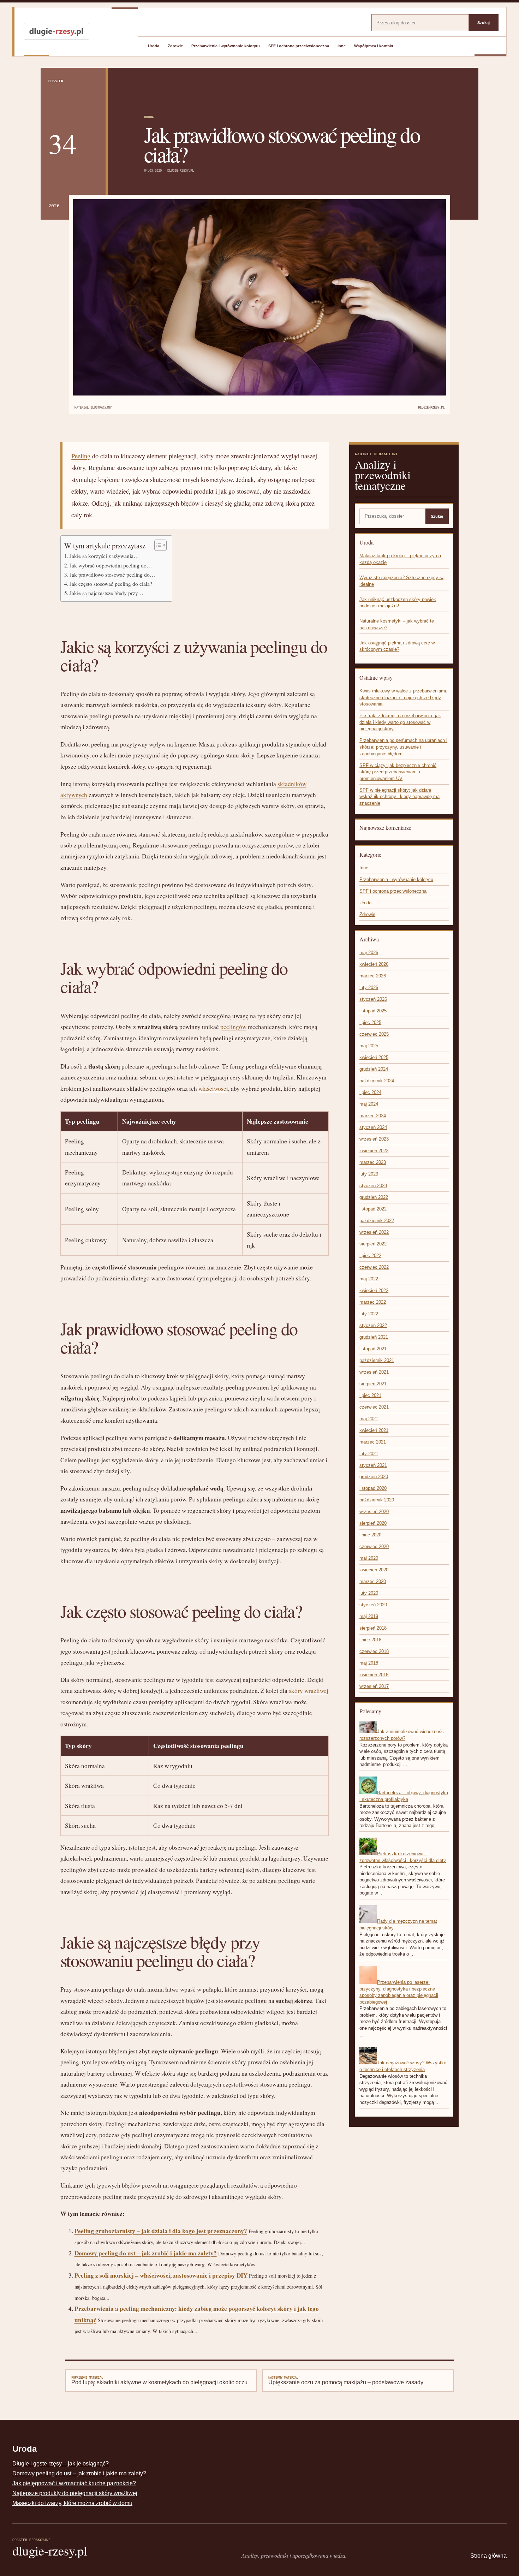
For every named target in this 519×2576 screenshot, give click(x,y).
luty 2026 (369, 987)
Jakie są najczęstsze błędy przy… (107, 593)
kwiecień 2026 (374, 964)
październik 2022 (377, 1221)
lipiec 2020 (370, 1535)
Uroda (154, 46)
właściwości (213, 1088)
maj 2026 (369, 953)
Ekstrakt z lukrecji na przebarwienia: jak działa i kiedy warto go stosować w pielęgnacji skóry (400, 722)
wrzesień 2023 (374, 1139)
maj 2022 (369, 1279)
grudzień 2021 (374, 1337)
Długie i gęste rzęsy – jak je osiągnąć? (61, 2464)
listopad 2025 (373, 1011)
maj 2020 (369, 1558)
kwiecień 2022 (374, 1290)
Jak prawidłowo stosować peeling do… (112, 575)
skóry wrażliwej (309, 1691)
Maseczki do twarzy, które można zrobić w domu (72, 2503)
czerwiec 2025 (374, 1034)
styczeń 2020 (373, 1605)
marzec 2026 (373, 976)
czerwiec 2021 (374, 1407)
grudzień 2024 (374, 1069)
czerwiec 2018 (374, 1651)
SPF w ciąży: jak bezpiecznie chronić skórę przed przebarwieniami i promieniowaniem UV (398, 772)
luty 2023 (369, 1174)
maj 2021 (369, 1419)
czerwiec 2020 (374, 1546)
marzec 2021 (373, 1442)
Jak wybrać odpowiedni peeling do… (111, 565)
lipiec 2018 (370, 1640)
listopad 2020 (373, 1488)
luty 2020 (369, 1593)
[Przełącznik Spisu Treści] (157, 545)
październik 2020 (377, 1500)
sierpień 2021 (373, 1384)
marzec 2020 (373, 1581)
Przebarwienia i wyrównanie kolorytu (226, 46)
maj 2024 (369, 1104)
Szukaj (484, 23)
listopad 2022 (373, 1209)
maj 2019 (369, 1616)
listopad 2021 (373, 1349)
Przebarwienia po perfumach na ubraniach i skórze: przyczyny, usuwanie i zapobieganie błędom (403, 747)
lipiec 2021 (370, 1395)
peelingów (233, 1027)
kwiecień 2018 (374, 1675)
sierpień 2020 (373, 1523)
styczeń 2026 (373, 999)
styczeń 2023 (373, 1186)
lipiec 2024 (370, 1092)
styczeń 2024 (373, 1127)
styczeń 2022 (373, 1325)
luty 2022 (369, 1314)
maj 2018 (369, 1663)
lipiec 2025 (370, 1022)
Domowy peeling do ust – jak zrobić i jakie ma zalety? (146, 2253)
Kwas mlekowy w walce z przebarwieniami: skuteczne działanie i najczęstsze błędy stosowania (403, 697)
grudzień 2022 (374, 1197)
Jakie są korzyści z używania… (104, 556)
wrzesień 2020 (374, 1512)
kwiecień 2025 (374, 1057)
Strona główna (488, 2556)
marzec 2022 (373, 1302)
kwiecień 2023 (374, 1151)
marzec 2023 (373, 1162)
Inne (342, 46)
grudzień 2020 (374, 1477)
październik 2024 (377, 1081)
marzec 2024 (373, 1116)
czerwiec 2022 (374, 1267)
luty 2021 (369, 1454)
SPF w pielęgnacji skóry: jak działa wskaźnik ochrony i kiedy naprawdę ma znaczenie (399, 797)
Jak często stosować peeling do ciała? (111, 584)
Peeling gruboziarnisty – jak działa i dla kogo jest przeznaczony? (161, 2231)
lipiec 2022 (370, 1256)
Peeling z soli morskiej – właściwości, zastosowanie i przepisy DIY (161, 2275)
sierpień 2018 (373, 1628)
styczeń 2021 (373, 1465)
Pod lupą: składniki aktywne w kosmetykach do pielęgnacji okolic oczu (159, 2380)
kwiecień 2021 (374, 1430)
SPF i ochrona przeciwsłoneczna (299, 46)
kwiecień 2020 (374, 1570)
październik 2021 (377, 1360)
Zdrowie (175, 46)
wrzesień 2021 (374, 1372)
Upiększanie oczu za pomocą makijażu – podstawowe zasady (346, 2380)
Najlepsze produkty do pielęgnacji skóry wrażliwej (75, 2493)
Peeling (81, 456)
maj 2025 (369, 1046)
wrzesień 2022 (374, 1232)
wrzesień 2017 (374, 1686)
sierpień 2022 (373, 1244)
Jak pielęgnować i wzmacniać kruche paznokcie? (74, 2483)
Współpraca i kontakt (374, 46)
